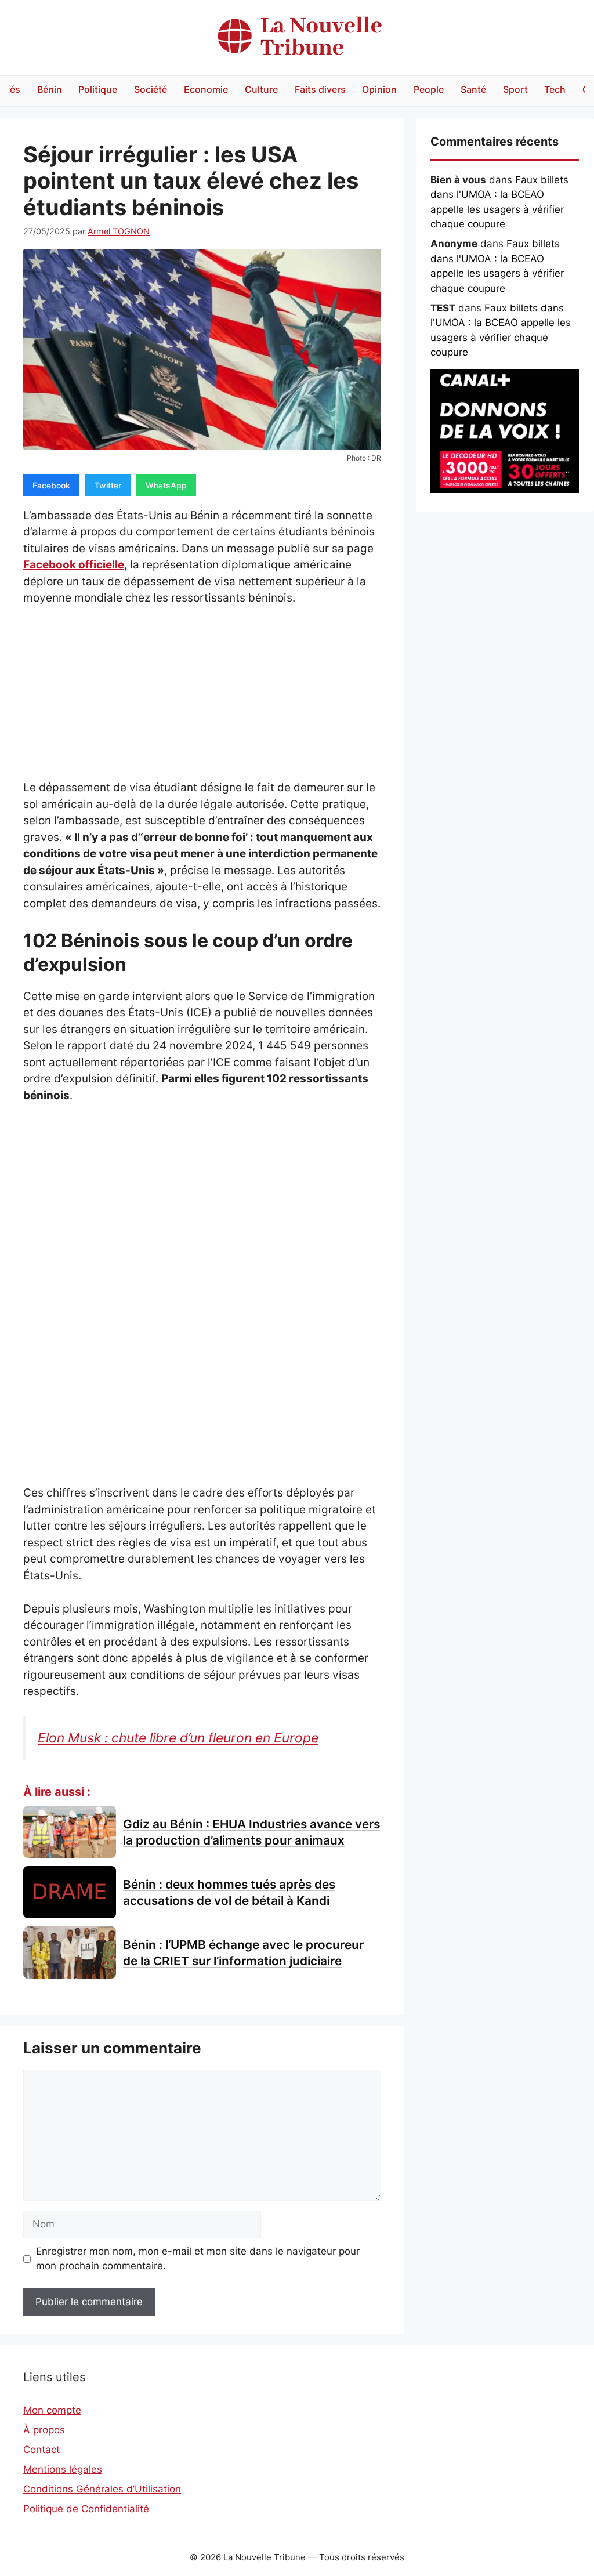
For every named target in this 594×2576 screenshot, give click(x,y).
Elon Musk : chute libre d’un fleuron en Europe (178, 1738)
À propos (44, 2430)
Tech (555, 89)
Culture (261, 89)
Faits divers (320, 89)
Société (151, 89)
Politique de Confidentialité (86, 2509)
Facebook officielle (74, 565)
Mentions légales (63, 2469)
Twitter (108, 485)
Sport (515, 89)
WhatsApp (166, 485)
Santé (473, 89)
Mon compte (52, 2410)
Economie (206, 89)
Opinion (379, 89)
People (429, 89)
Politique (98, 89)
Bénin (50, 89)
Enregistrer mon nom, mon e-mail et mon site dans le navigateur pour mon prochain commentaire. (198, 2259)
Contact (41, 2450)
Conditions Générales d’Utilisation (102, 2489)
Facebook (51, 485)
